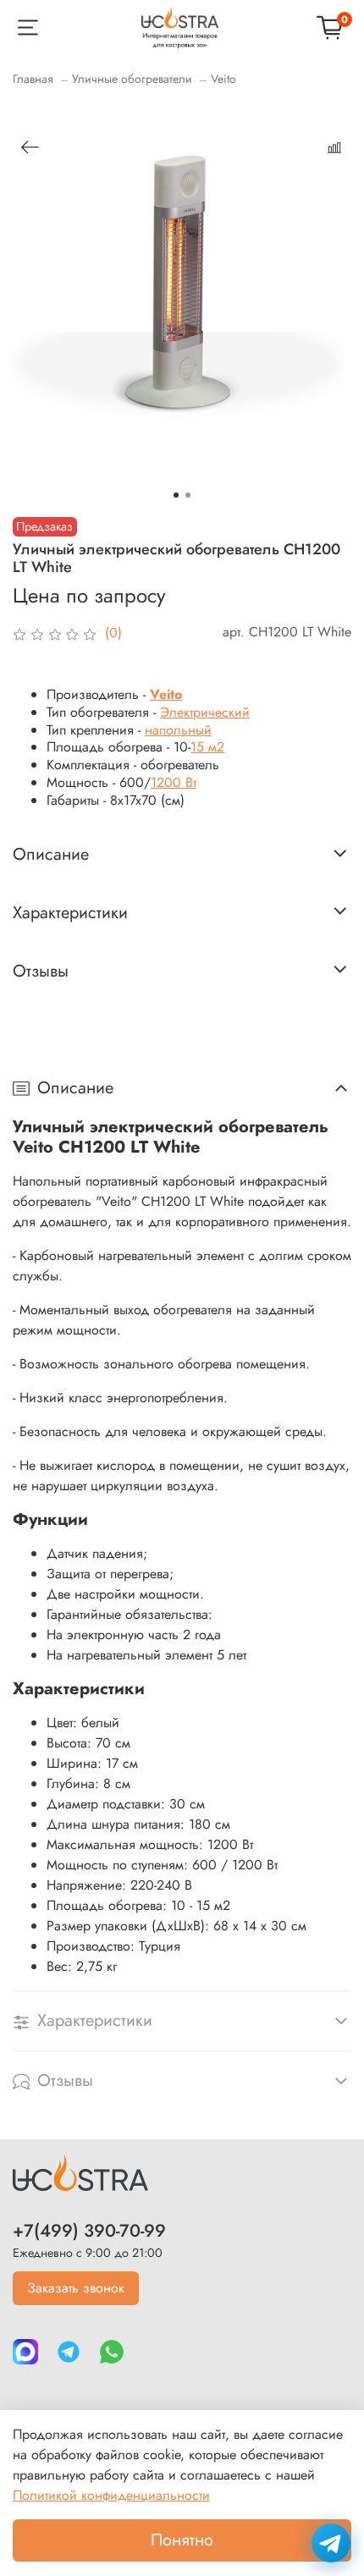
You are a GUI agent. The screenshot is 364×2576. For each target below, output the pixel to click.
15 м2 (207, 747)
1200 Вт (174, 782)
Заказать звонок (76, 2288)
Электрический (205, 712)
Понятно (182, 2540)
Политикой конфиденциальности (111, 2495)
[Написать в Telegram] (331, 2543)
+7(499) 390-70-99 (89, 2231)
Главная (33, 79)
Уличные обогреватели (132, 79)
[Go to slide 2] (188, 495)
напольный (178, 730)
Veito (223, 79)
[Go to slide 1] (176, 495)
